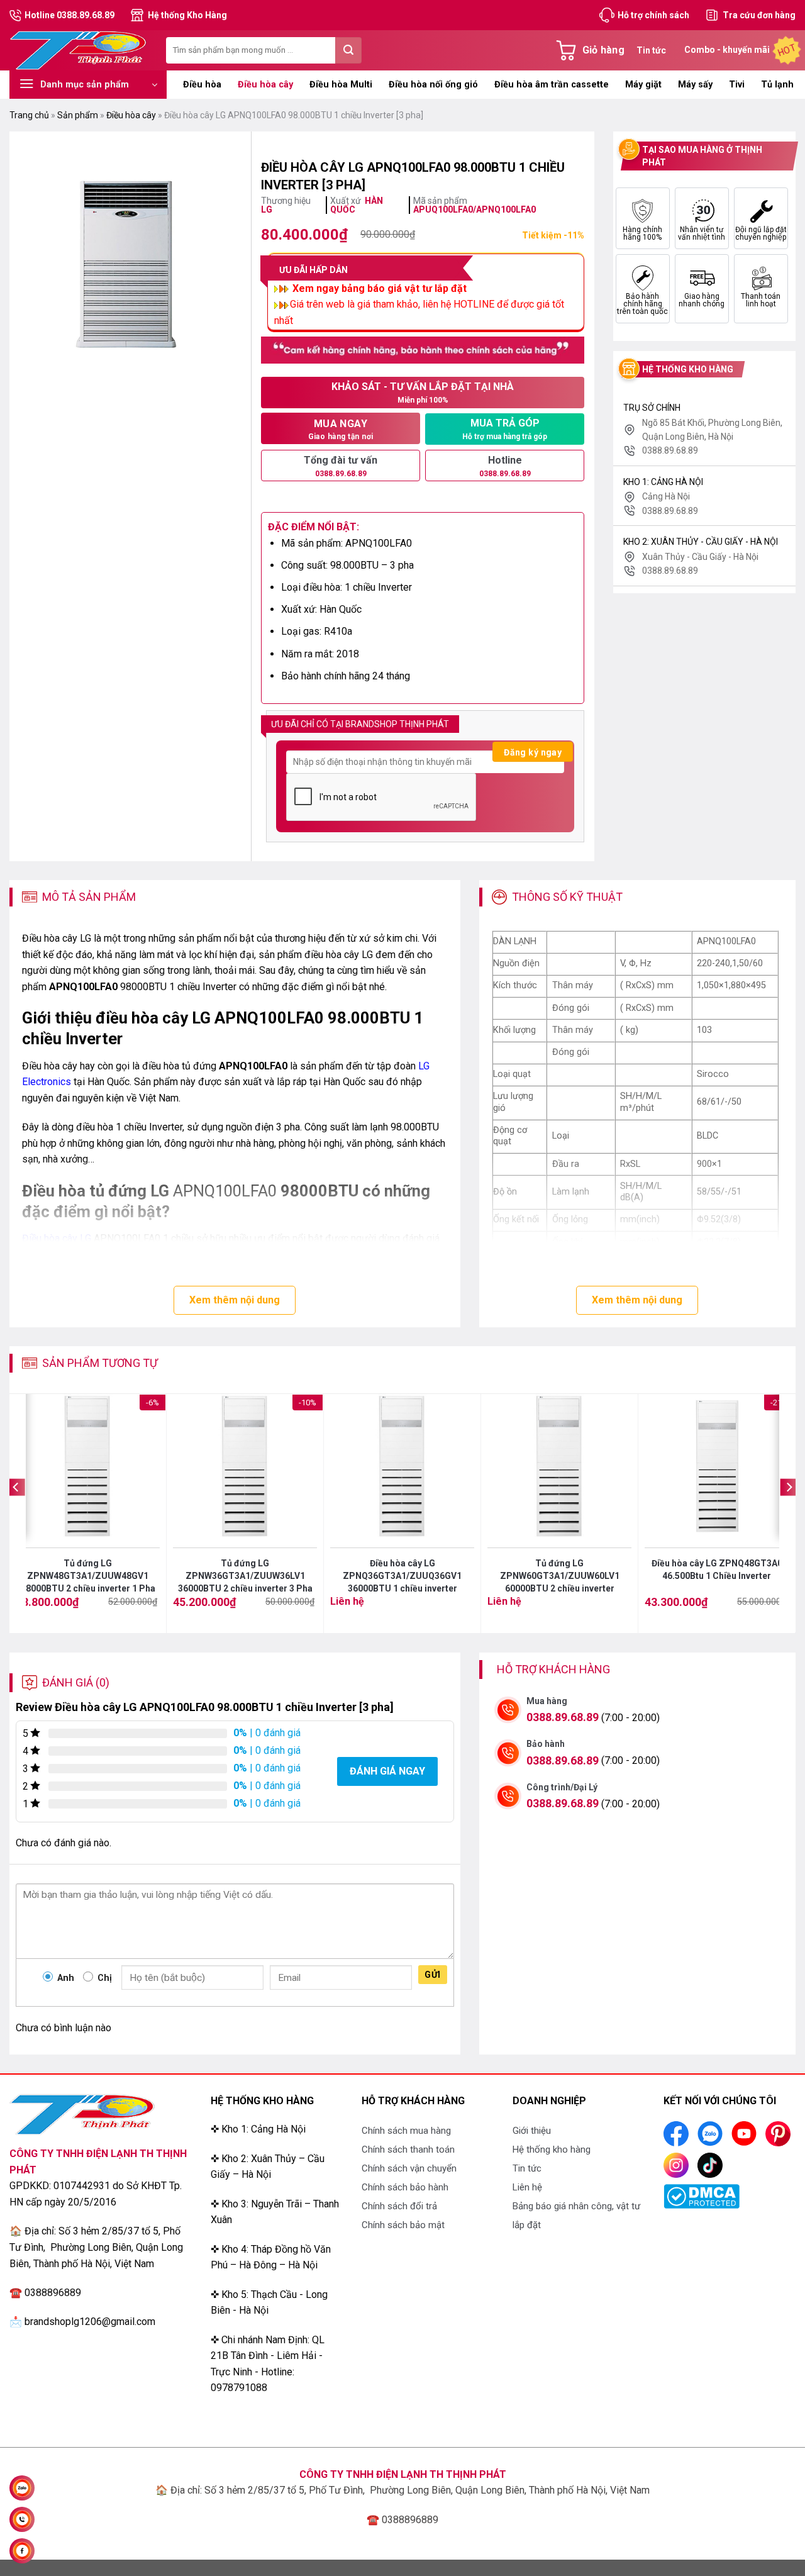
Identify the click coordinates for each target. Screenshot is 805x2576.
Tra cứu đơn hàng (759, 15)
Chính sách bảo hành (405, 2187)
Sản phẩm (78, 115)
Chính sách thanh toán (408, 2149)
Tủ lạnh (777, 85)
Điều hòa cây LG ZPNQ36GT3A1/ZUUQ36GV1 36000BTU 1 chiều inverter (402, 1576)
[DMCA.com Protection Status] (702, 2196)
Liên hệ (527, 2187)
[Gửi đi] (348, 50)
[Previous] (16, 1513)
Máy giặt (643, 85)
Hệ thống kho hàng (552, 2149)
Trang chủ (29, 115)
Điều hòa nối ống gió (433, 85)
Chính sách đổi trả (399, 2206)
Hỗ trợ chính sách (653, 15)
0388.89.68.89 (563, 1717)
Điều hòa (202, 85)
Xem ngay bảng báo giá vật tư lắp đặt (378, 288)
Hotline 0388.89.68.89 (69, 15)
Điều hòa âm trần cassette (552, 85)
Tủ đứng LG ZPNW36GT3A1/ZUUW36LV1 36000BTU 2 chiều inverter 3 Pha (245, 1576)
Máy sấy (695, 85)
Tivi (737, 85)
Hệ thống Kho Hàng (187, 15)
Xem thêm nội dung (235, 1300)
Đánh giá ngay (387, 1771)
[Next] (789, 1513)
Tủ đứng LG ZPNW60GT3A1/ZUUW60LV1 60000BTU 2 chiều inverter (560, 1576)
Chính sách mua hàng (406, 2131)
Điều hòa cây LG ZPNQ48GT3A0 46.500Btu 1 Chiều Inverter (717, 1570)
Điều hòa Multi (341, 85)
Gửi (432, 1975)
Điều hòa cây (265, 85)
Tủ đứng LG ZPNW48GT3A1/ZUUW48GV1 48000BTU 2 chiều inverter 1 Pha (88, 1576)
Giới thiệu (532, 2131)
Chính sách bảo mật (403, 2225)
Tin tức (651, 50)
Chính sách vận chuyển (409, 2168)
